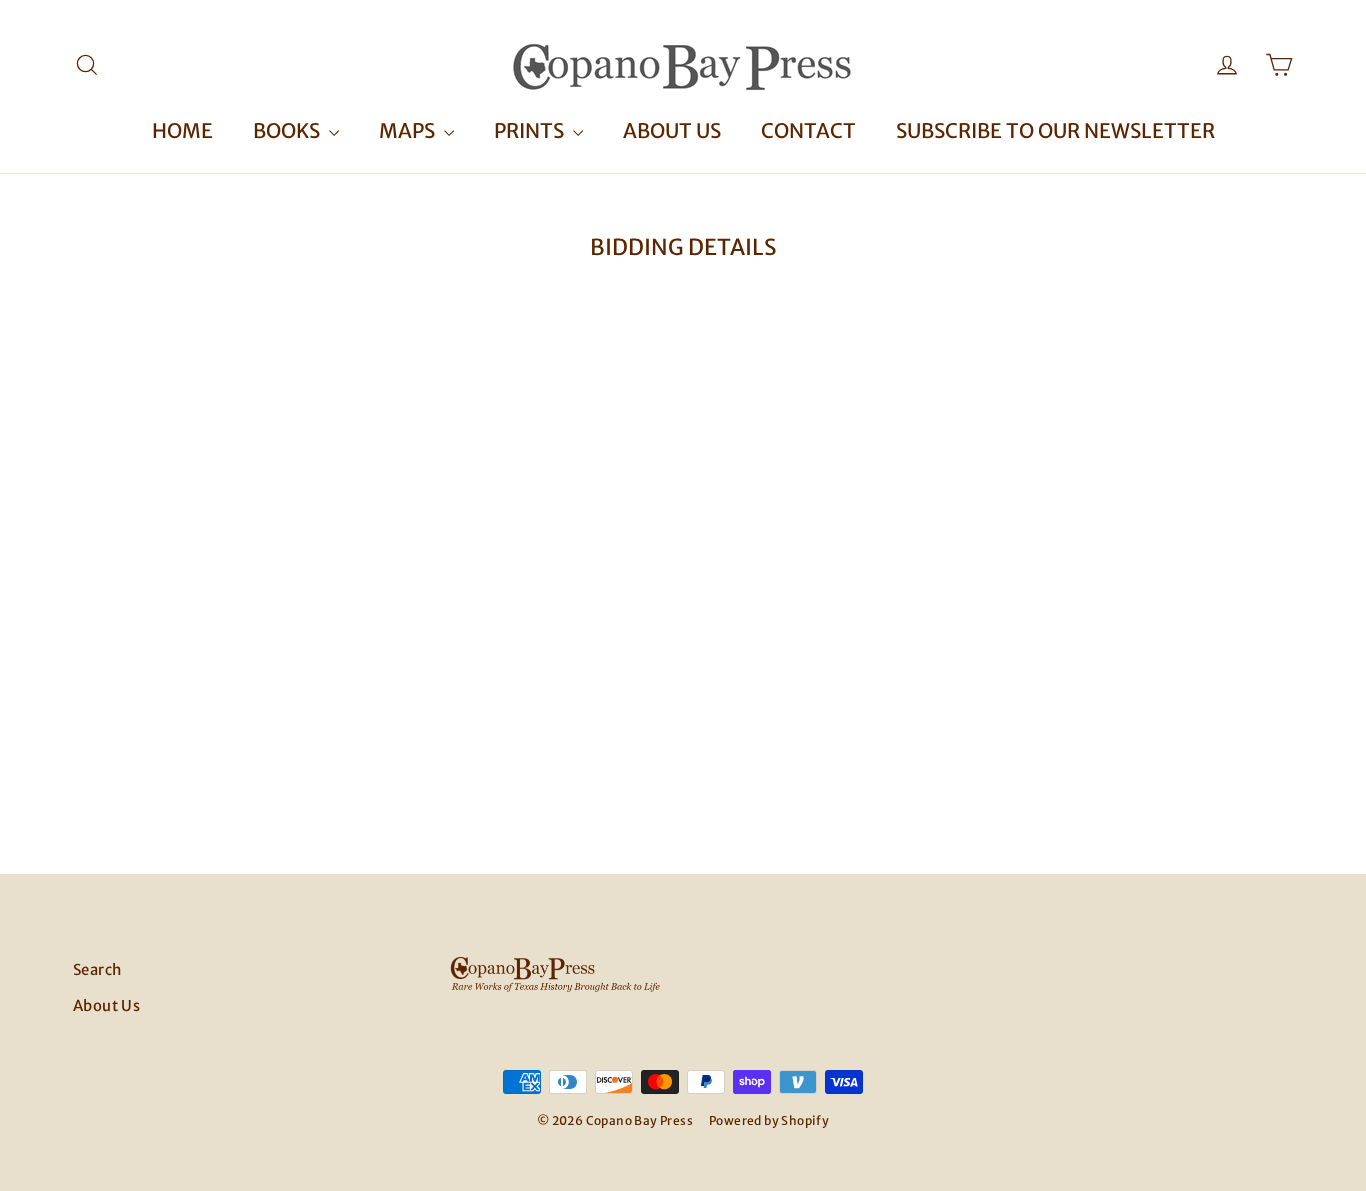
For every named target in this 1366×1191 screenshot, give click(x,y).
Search (97, 969)
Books (288, 130)
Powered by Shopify (769, 1120)
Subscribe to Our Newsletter (1055, 130)
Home (182, 130)
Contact (808, 130)
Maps (409, 130)
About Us (672, 130)
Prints (531, 130)
